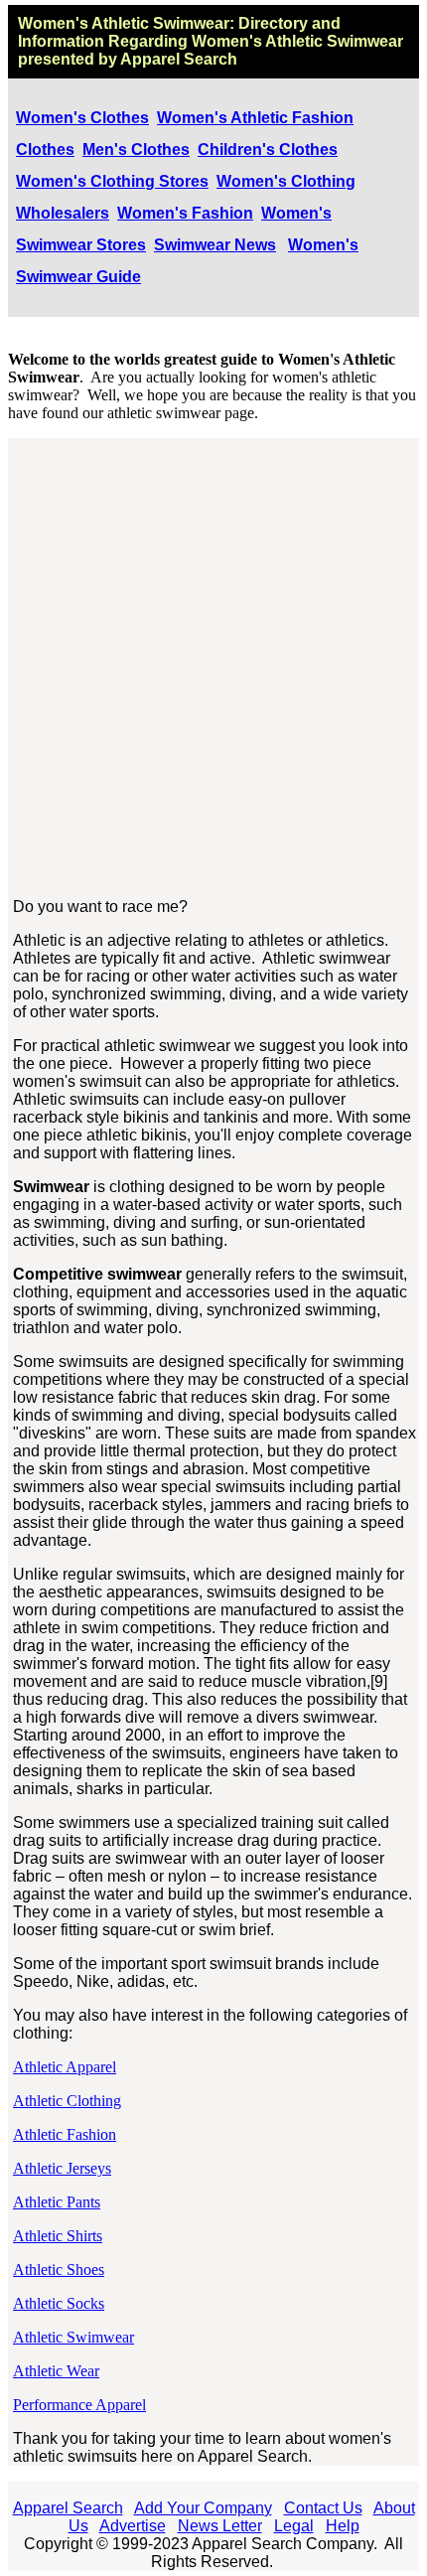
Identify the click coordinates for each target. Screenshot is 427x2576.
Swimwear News (215, 245)
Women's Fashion (185, 213)
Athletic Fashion (65, 2134)
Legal (294, 2526)
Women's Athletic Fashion (255, 118)
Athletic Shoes (59, 2270)
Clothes (45, 150)
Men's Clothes (136, 150)
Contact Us (323, 2508)
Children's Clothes (268, 150)
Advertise (133, 2526)
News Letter (220, 2526)
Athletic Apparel (65, 2067)
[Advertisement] (213, 669)
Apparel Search (68, 2508)
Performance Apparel (79, 2405)
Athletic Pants (57, 2202)
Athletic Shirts (58, 2236)
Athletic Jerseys (62, 2168)
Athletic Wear (56, 2371)
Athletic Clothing (67, 2101)
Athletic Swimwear (73, 2337)
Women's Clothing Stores (112, 181)
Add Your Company (203, 2508)
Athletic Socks (59, 2303)
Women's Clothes (82, 118)
